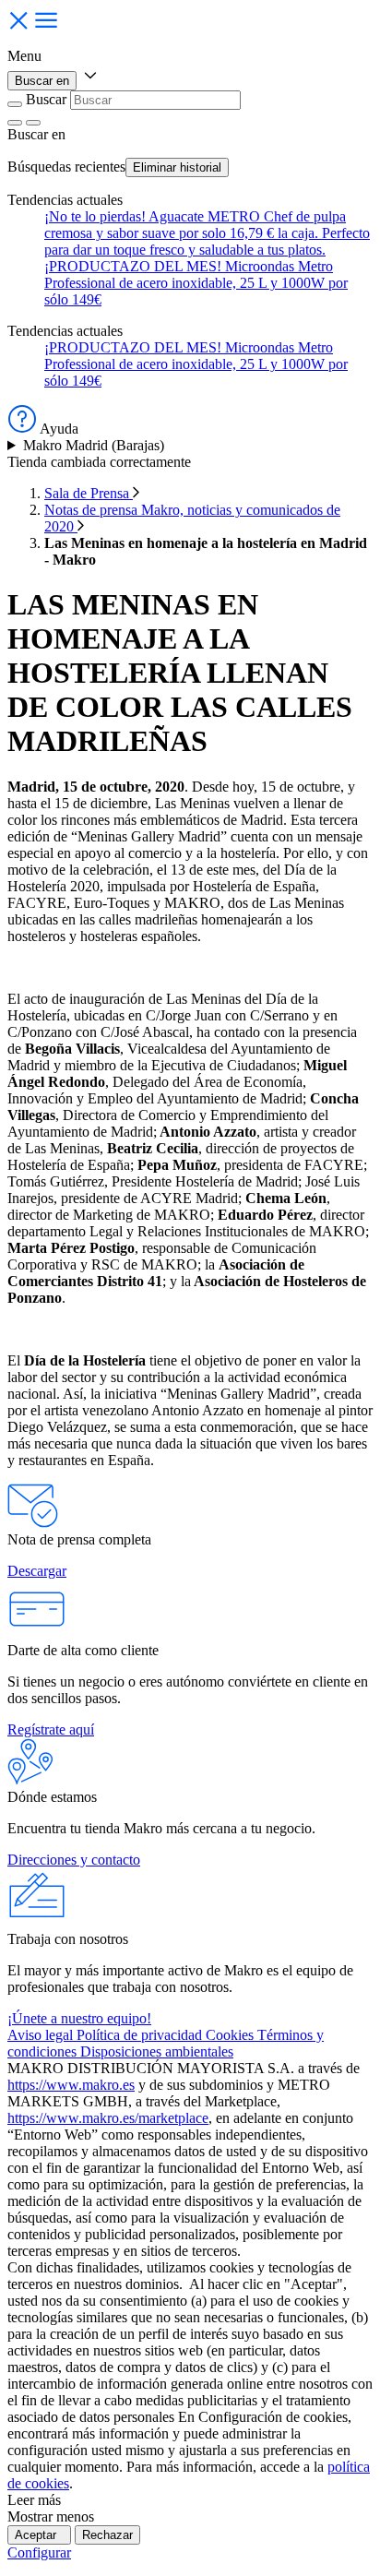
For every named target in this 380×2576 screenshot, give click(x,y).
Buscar (46, 99)
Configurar (39, 2552)
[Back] (15, 104)
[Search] (33, 123)
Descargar (37, 1571)
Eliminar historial (177, 167)
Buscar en (42, 81)
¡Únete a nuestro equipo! (79, 2018)
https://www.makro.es (71, 2085)
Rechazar (107, 2535)
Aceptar (39, 2535)
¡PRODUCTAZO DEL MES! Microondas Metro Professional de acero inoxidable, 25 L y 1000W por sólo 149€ (196, 283)
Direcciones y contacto (74, 1860)
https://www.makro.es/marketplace (108, 2118)
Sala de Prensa (89, 493)
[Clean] (15, 123)
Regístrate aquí (51, 1729)
